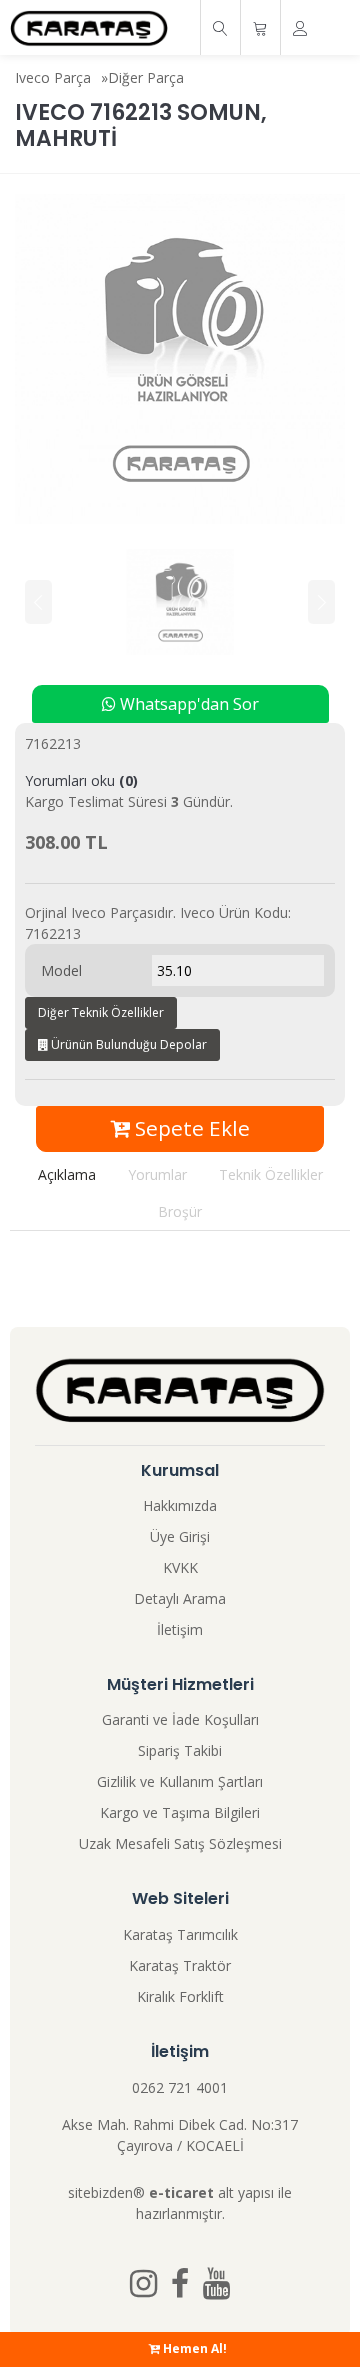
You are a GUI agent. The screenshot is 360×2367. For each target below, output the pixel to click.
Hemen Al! (193, 2348)
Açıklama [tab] (67, 1174)
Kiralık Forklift (180, 1996)
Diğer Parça (146, 77)
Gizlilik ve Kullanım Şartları (180, 1781)
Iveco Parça (53, 77)
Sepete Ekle (190, 1128)
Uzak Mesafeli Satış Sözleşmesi (180, 1843)
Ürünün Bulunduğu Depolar (127, 1044)
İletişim (180, 1629)
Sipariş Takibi (180, 1750)
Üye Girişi (180, 1536)
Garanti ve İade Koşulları (180, 1719)
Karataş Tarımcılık (180, 1934)
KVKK (180, 1567)
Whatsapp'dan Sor (187, 704)
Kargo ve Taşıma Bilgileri (180, 1812)
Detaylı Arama (180, 1598)
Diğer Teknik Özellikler (101, 1012)
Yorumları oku (81, 780)
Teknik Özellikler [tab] (271, 1174)
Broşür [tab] (180, 1211)
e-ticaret (181, 2192)
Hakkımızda (180, 1505)
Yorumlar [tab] (157, 1174)
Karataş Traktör (180, 1965)
